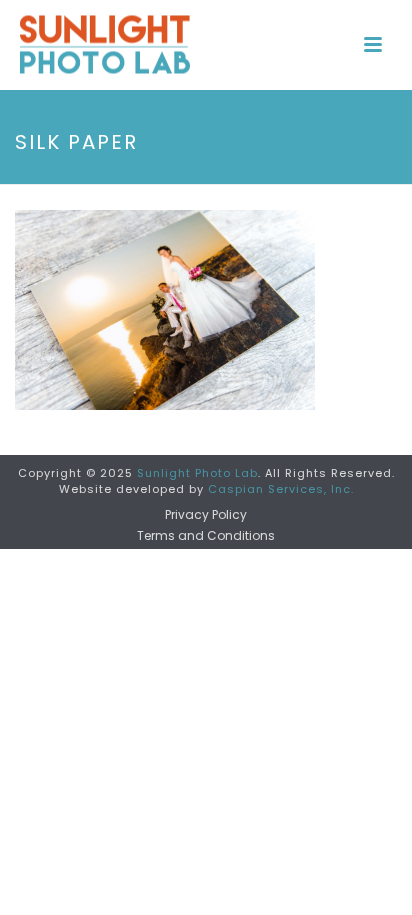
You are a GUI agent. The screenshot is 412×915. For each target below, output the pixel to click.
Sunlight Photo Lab (197, 473)
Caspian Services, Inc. (281, 489)
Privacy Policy (206, 515)
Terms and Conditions (206, 536)
